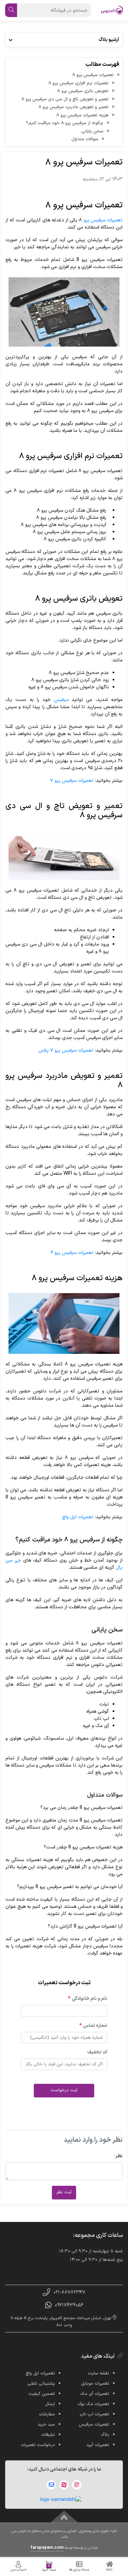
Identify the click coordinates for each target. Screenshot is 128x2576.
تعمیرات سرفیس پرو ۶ (72, 1253)
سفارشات (47, 2414)
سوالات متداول (85, 139)
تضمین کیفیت (42, 2394)
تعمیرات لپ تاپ (94, 2414)
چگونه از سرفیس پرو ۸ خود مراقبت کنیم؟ (65, 123)
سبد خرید (49, 2568)
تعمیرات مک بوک (93, 2404)
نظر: (119, 2156)
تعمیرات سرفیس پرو (103, 220)
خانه (109, 2570)
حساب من (19, 2570)
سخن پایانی (92, 131)
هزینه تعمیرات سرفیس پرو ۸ (82, 115)
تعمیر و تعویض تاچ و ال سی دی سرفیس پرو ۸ (65, 99)
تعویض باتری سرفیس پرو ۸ (83, 91)
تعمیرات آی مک (95, 2394)
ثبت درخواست (64, 2090)
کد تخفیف (97, 2052)
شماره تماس (93, 2026)
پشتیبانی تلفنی (41, 2384)
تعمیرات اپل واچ (78, 1517)
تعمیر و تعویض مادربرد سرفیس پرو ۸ (74, 107)
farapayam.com (47, 2548)
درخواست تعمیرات (38, 2445)
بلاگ (105, 2435)
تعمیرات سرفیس (94, 2425)
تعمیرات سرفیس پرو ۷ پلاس (66, 1050)
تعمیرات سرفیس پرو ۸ (93, 75)
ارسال (50, 2404)
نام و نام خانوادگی (88, 1999)
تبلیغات (48, 2435)
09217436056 (69, 2305)
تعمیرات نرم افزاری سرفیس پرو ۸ (79, 83)
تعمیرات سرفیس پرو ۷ (72, 781)
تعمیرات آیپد (98, 2445)
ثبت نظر (64, 2192)
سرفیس (61, 700)
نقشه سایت (98, 2373)
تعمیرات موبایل (95, 2384)
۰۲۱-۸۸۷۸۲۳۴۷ (69, 2292)
